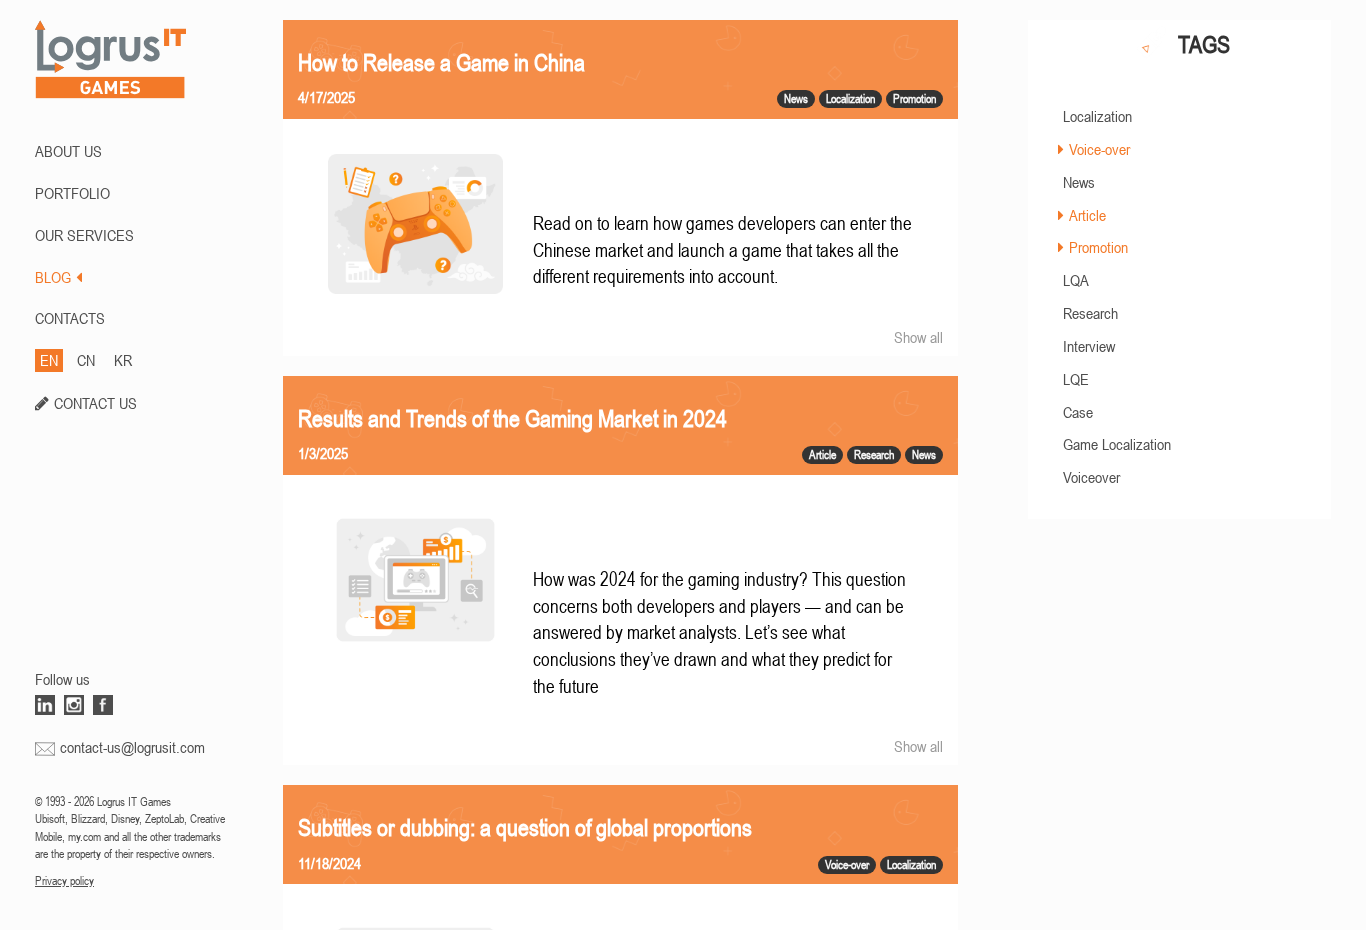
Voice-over (1099, 149)
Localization (1097, 116)
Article (1087, 215)
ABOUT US (68, 151)
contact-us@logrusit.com (132, 747)
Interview (1089, 346)
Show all (918, 337)
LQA (1076, 280)
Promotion (1098, 247)
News (1079, 182)
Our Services (84, 235)
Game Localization (1117, 444)
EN (49, 360)
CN (86, 360)
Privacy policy (64, 881)
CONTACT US (95, 403)
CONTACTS (70, 318)
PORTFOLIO (72, 193)
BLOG (53, 277)
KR (123, 360)
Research (1090, 313)
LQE (1076, 379)
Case (1078, 412)
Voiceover (1091, 477)
